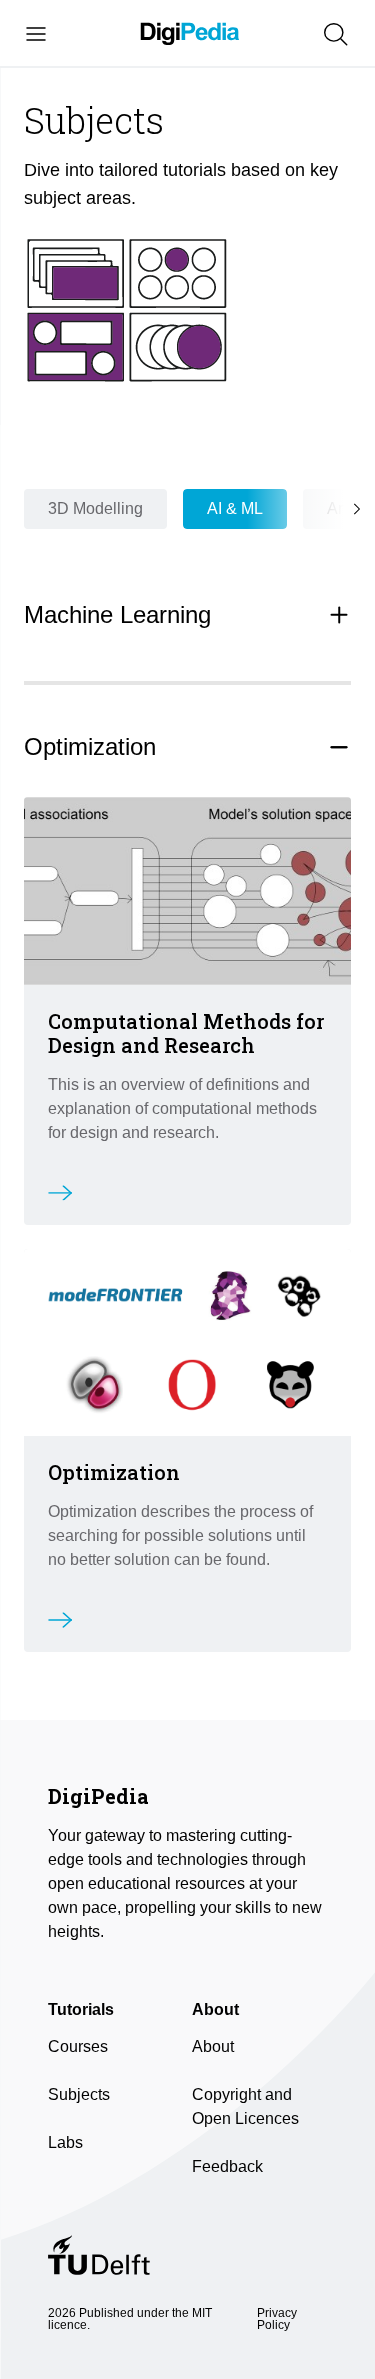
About (213, 2046)
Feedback (227, 2166)
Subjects (79, 2094)
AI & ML (235, 508)
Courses (78, 2046)
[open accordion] (339, 615)
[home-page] (190, 34)
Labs (65, 2142)
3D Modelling (95, 508)
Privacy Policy (277, 2319)
